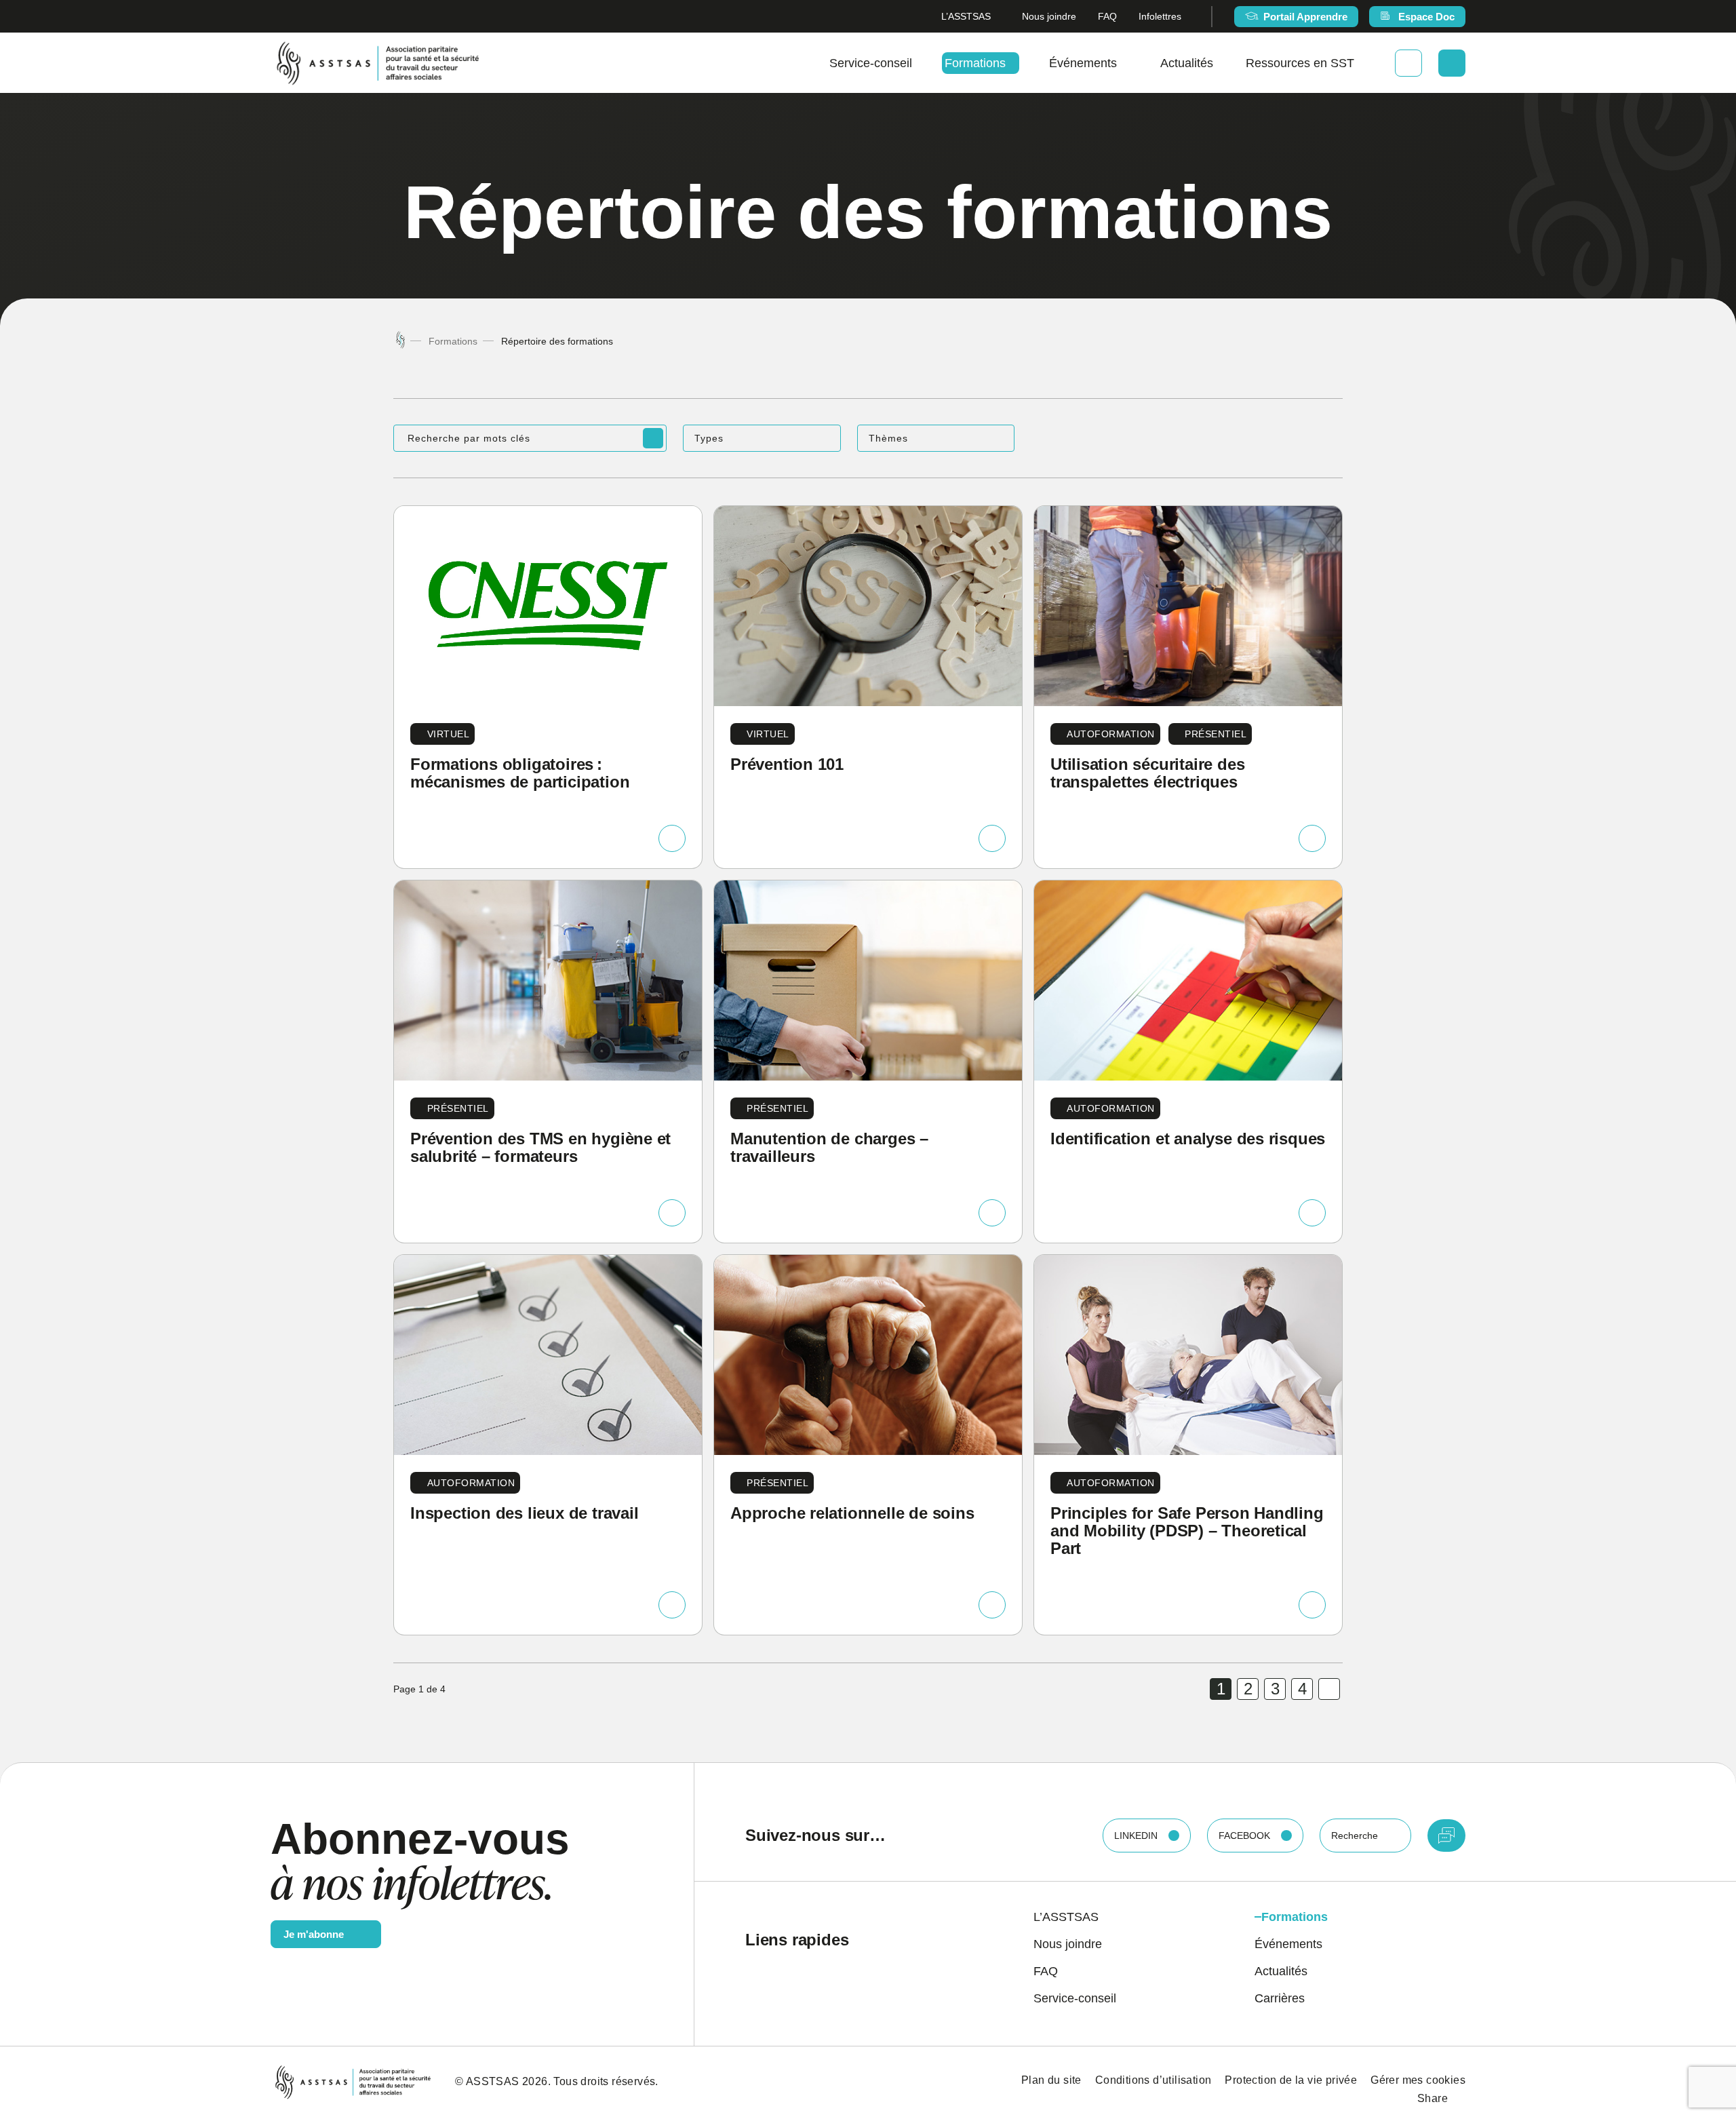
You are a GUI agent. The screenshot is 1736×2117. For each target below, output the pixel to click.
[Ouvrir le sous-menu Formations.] (1011, 63)
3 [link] (1275, 1689)
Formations (975, 63)
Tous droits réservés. (606, 2081)
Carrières (1280, 1998)
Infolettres (1160, 16)
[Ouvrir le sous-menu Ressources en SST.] (1360, 63)
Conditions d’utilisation (1153, 2080)
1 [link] (1221, 1689)
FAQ (1107, 16)
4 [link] (1302, 1689)
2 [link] (1248, 1689)
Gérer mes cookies (1418, 2080)
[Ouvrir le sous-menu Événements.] (1122, 63)
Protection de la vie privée (1291, 2080)
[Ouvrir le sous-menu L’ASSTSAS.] (995, 17)
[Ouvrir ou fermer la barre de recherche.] (1452, 63)
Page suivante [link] (1329, 1689)
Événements (1083, 63)
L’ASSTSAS (966, 16)
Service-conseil (871, 63)
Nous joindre (1049, 16)
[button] (762, 438)
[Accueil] (400, 341)
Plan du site (1051, 2080)
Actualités (1187, 63)
